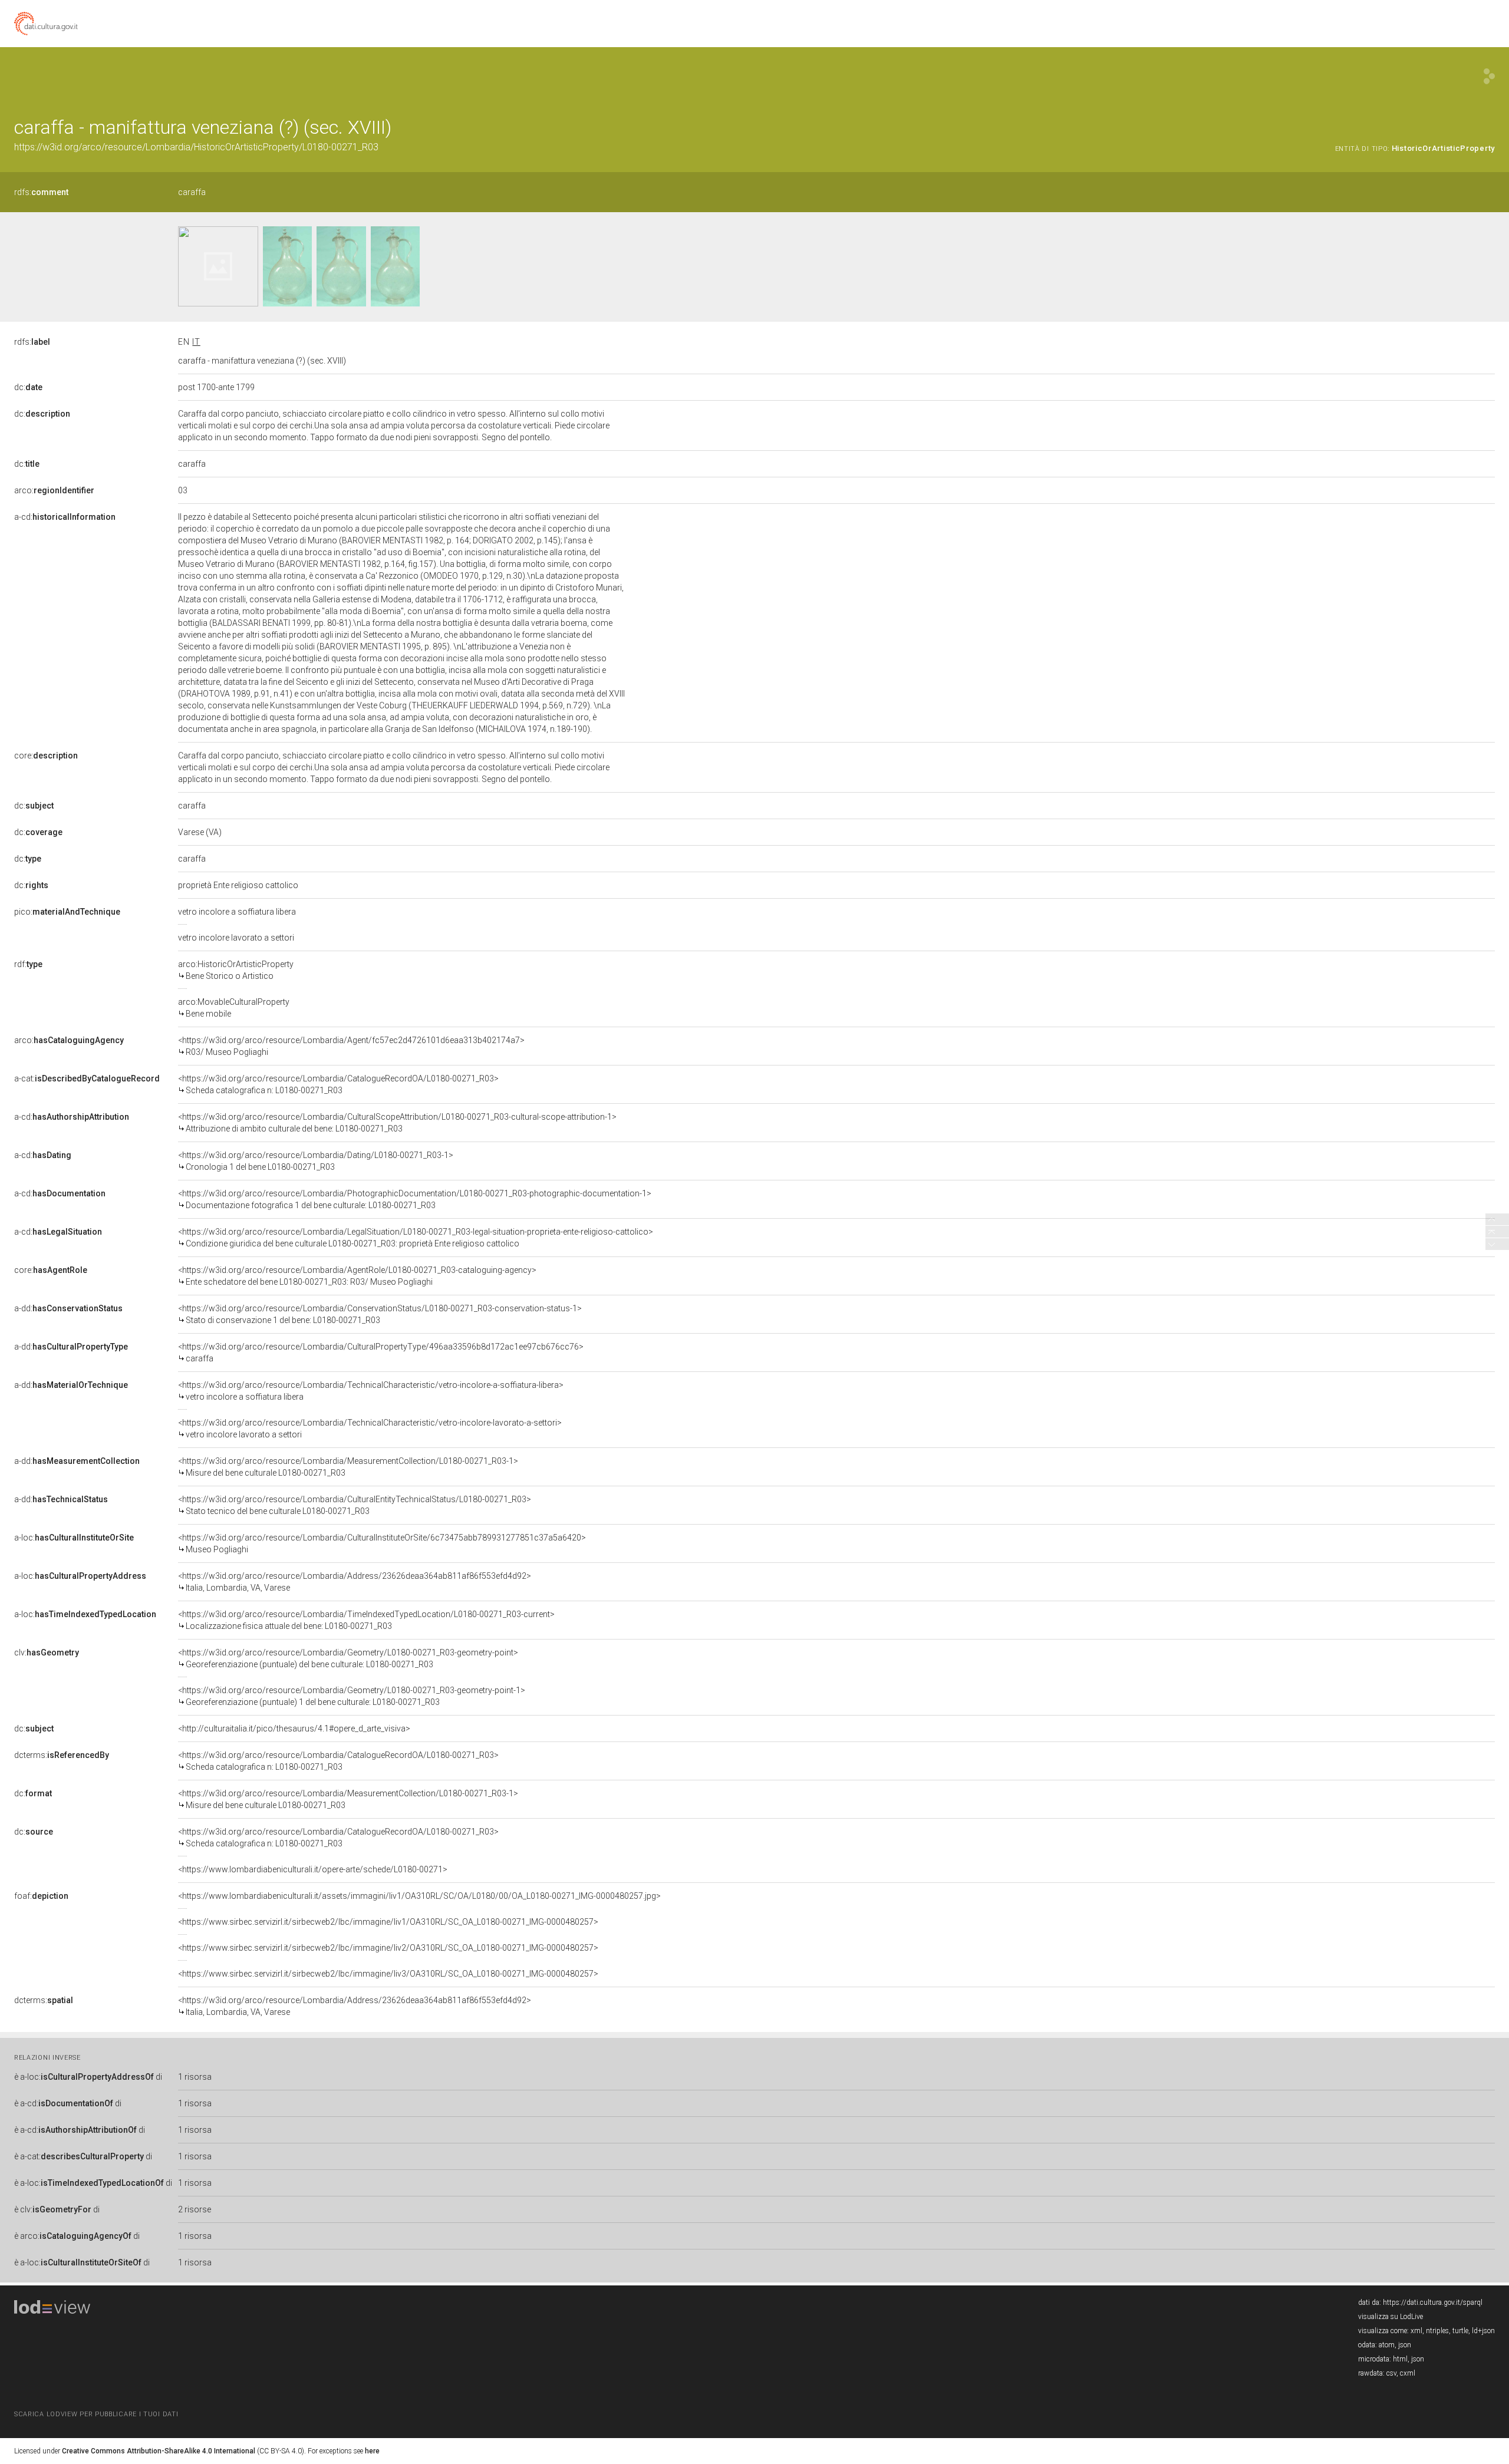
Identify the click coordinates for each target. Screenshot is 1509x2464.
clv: (47, 1652)
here (372, 2451)
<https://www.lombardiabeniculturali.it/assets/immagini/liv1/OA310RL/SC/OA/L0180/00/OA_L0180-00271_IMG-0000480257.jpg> (419, 1896)
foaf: (41, 1896)
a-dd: (68, 1308)
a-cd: (65, 517)
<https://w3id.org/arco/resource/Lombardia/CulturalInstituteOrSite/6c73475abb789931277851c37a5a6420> (382, 1543)
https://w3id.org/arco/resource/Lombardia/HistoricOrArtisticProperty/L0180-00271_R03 (196, 147)
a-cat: (87, 1078)
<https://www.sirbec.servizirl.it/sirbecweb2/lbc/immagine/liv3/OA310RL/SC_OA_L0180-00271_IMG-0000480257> (388, 1974)
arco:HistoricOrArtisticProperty (236, 970)
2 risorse (195, 2209)
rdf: (28, 964)
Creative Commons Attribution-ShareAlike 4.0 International (159, 2451)
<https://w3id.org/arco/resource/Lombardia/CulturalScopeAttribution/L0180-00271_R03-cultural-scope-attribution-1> (397, 1123)
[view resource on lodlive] (1489, 76)
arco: (54, 490)
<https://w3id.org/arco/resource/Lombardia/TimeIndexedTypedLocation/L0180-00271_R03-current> (366, 1620)
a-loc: (74, 1538)
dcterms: (62, 1755)
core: (46, 756)
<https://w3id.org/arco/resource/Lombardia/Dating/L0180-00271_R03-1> (316, 1161)
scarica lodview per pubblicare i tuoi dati (96, 2414)
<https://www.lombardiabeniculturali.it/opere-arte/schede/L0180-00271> (313, 1869)
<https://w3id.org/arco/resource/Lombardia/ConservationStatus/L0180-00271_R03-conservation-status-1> (380, 1314)
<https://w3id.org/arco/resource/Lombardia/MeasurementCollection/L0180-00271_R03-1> (348, 1467)
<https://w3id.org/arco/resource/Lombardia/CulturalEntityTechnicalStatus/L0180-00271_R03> (355, 1505)
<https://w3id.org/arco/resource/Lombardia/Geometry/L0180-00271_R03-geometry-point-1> (352, 1696)
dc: (28, 387)
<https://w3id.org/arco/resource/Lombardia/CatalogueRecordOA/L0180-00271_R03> (338, 1084)
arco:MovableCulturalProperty (234, 1008)
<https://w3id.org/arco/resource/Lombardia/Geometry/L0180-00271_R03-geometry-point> (348, 1658)
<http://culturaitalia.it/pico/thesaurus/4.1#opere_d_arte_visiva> (294, 1729)
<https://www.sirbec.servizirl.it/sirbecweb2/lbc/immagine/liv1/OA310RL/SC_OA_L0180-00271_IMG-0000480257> (388, 1922)
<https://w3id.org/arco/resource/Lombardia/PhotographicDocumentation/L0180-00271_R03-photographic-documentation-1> (415, 1199)
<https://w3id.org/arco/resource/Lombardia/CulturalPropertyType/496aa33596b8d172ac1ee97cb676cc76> (381, 1353)
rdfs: (41, 192)
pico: (67, 912)
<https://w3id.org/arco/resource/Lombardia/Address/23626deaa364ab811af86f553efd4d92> (355, 1582)
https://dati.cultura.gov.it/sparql (1433, 2303)
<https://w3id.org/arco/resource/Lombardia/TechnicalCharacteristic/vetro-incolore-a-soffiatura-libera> (371, 1391)
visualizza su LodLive (1391, 2317)
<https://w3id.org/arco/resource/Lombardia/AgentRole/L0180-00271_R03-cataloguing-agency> (357, 1276)
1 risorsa (195, 2077)
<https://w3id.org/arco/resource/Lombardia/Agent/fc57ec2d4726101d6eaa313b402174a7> (351, 1046)
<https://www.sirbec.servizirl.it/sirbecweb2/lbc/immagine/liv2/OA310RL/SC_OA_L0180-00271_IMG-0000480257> (388, 1948)
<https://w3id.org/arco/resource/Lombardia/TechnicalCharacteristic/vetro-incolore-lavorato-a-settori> (370, 1429)
